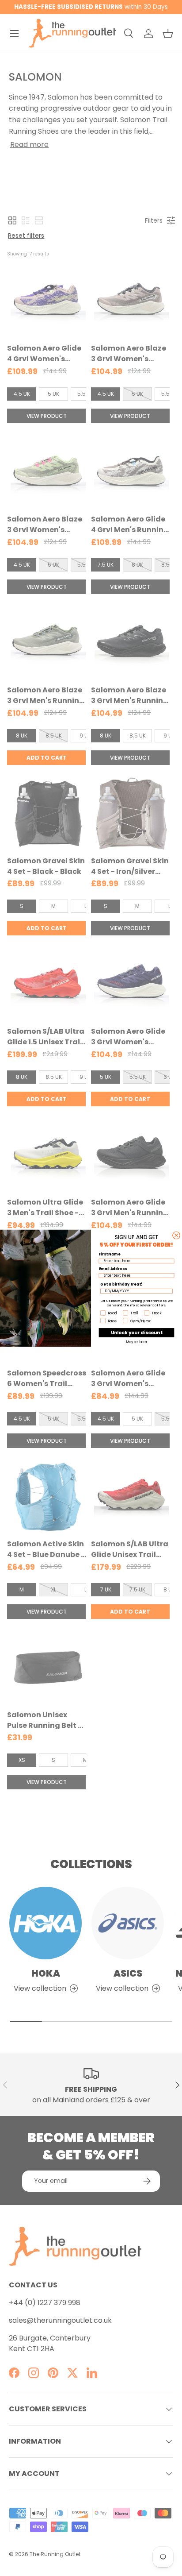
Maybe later (137, 1342)
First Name (110, 1254)
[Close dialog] (176, 1235)
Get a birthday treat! (121, 1284)
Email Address (113, 1268)
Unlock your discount (137, 1332)
